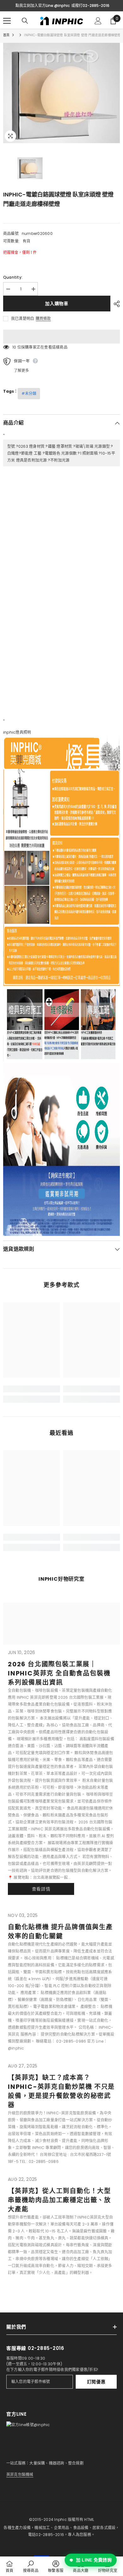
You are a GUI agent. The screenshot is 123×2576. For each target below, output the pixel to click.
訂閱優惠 (96, 2382)
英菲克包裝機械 (20, 2474)
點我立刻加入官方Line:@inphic (43, 6)
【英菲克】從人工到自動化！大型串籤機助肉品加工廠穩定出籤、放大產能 (59, 2200)
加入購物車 (57, 304)
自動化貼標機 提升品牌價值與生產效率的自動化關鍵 (60, 1932)
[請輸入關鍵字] (25, 21)
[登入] (98, 21)
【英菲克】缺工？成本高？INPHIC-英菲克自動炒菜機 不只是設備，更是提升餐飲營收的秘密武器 (61, 2091)
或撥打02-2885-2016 (90, 6)
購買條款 (43, 319)
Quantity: (13, 277)
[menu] (7, 21)
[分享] (115, 304)
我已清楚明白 (23, 318)
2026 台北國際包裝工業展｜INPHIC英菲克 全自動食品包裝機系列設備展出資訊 (59, 1673)
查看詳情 (41, 1889)
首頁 (6, 35)
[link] (32, 1389)
